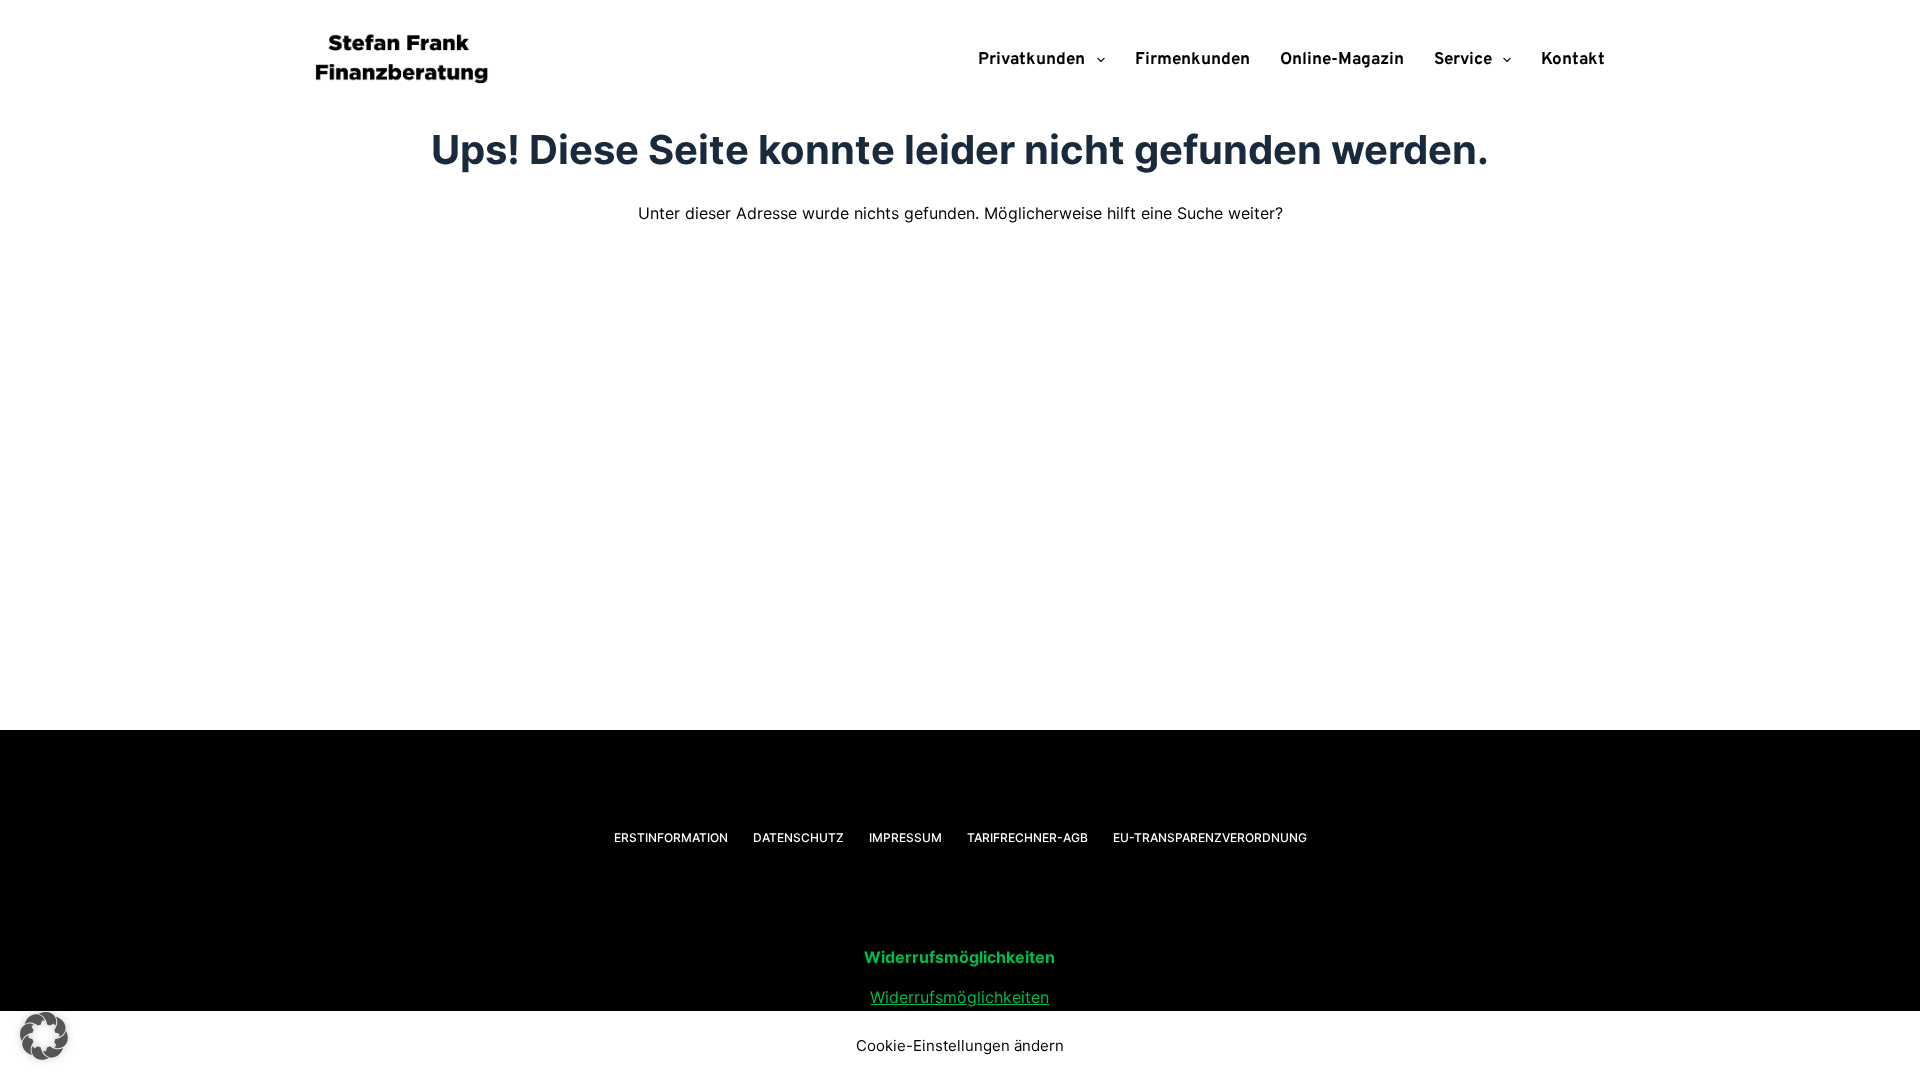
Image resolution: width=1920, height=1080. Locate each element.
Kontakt (1573, 60)
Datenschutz (798, 837)
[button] (44, 1036)
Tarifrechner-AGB (1027, 837)
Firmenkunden (1192, 60)
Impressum (905, 837)
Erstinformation (671, 837)
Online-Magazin (1342, 60)
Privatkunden (1031, 60)
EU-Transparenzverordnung (1210, 837)
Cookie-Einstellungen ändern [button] (960, 1045)
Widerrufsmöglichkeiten (959, 997)
